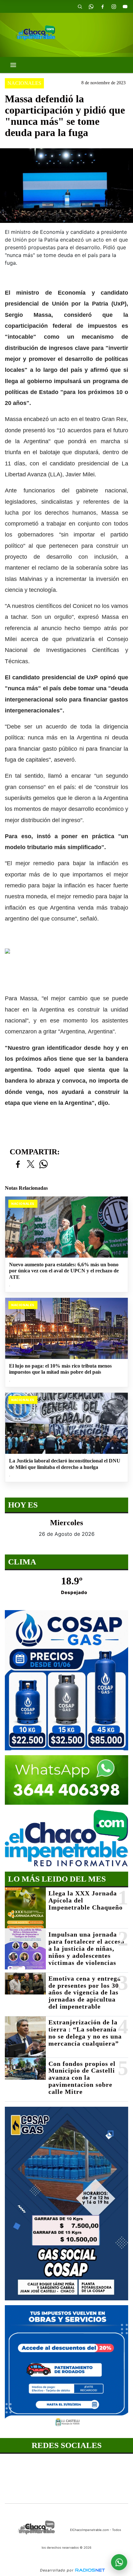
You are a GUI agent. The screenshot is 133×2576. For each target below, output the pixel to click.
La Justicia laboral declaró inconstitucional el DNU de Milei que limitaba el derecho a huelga (65, 1464)
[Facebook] (102, 6)
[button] (80, 6)
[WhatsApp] (91, 6)
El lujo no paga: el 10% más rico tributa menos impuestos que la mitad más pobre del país (60, 1369)
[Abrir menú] (13, 65)
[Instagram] (114, 6)
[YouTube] (125, 6)
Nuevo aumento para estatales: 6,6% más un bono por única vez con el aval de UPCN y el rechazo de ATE (64, 1271)
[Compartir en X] (31, 1164)
